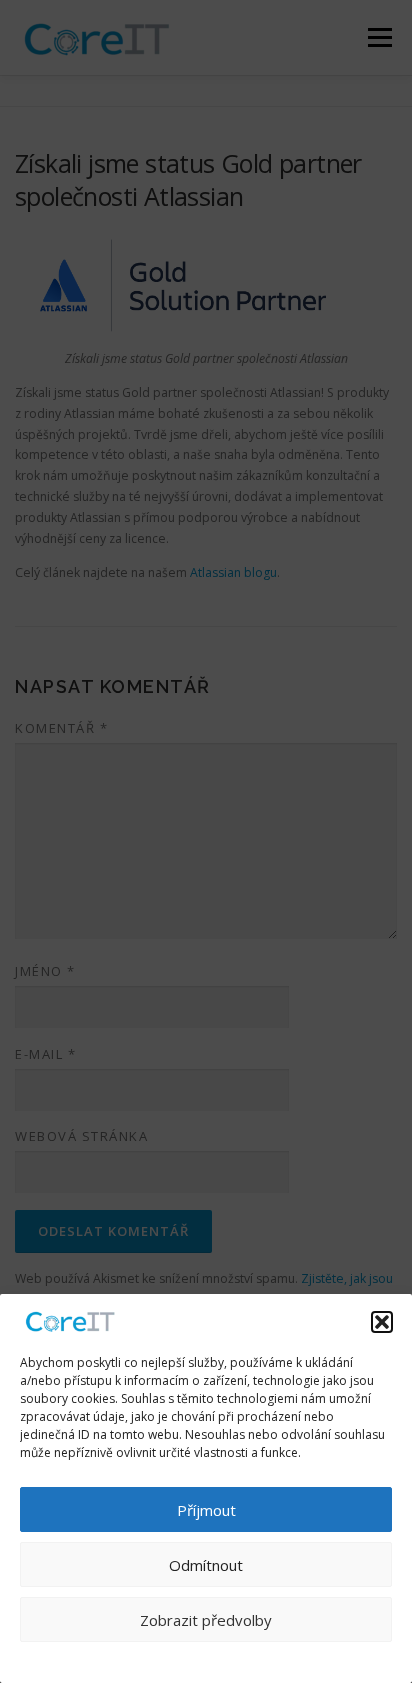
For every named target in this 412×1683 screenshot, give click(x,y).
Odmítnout (206, 1565)
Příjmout (206, 1510)
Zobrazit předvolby (206, 1620)
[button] (382, 1322)
